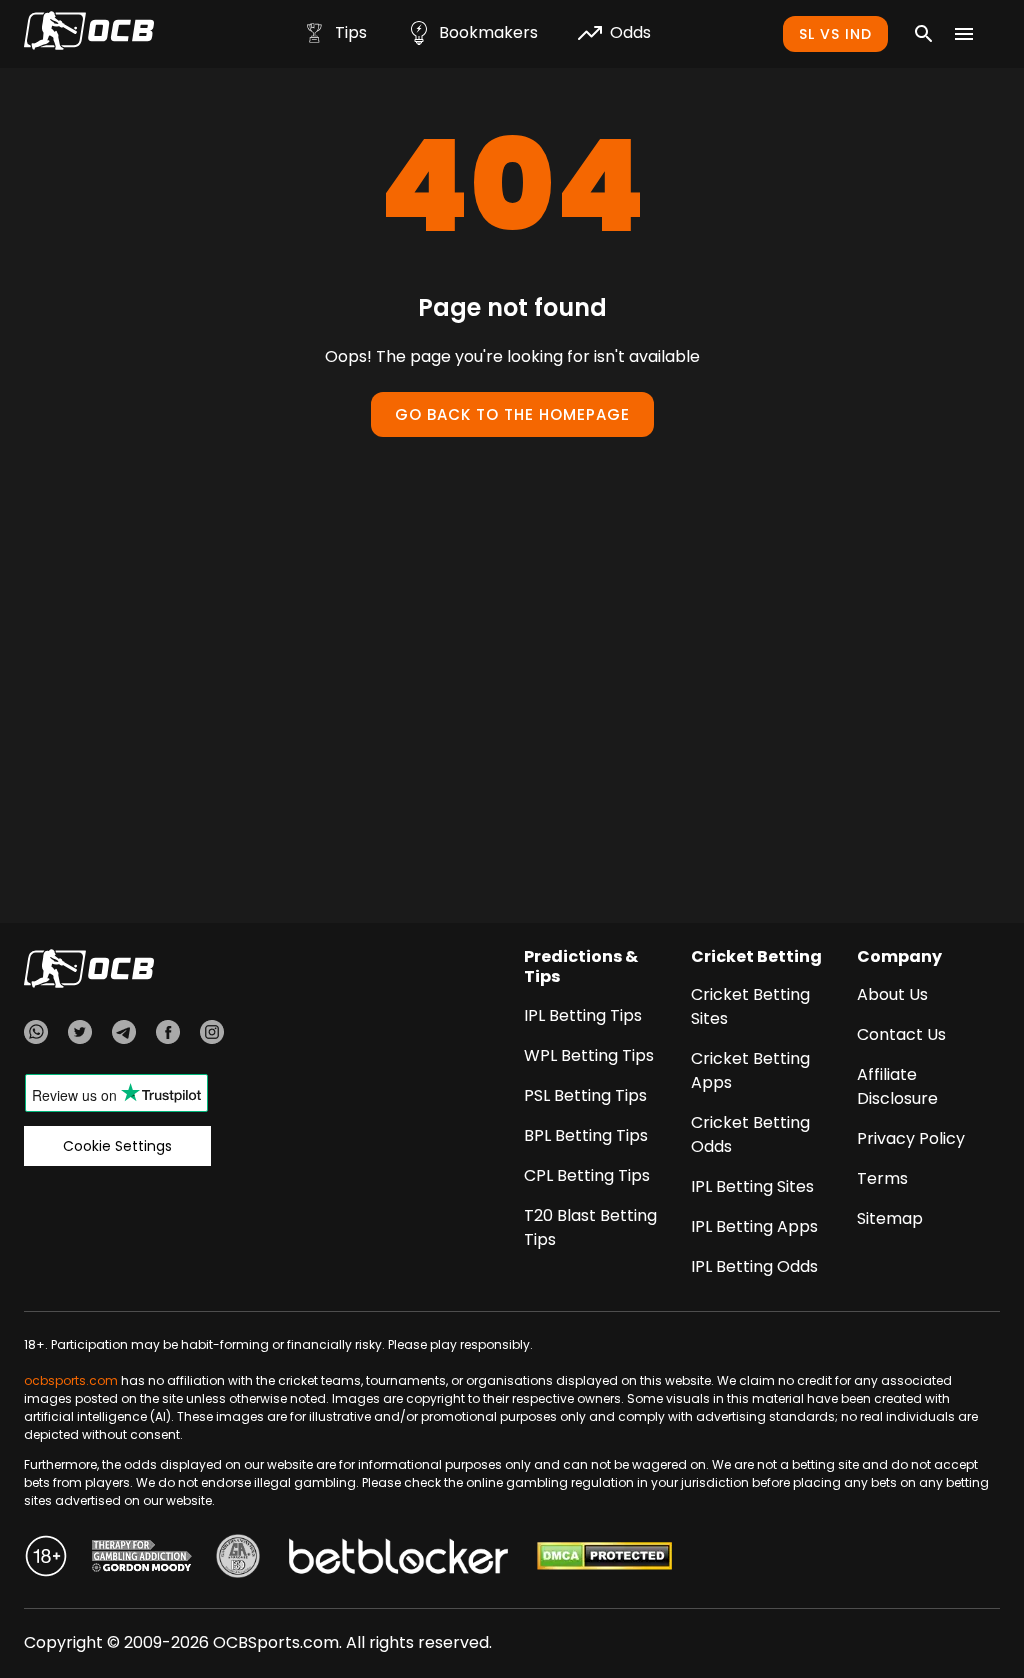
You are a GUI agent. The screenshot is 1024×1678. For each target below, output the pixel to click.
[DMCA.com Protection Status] (604, 1559)
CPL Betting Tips (587, 1175)
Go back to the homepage (512, 414)
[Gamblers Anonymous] (238, 1559)
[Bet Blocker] (398, 1559)
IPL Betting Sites (752, 1186)
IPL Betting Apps (754, 1226)
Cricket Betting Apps (750, 1070)
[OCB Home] (89, 34)
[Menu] (964, 34)
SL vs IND (835, 34)
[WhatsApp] (36, 1035)
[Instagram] (212, 1035)
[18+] (46, 1559)
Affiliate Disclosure (897, 1086)
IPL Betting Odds (754, 1266)
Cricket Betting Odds (750, 1134)
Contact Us (901, 1034)
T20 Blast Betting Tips (590, 1227)
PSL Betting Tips (585, 1095)
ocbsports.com (71, 1380)
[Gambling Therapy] (142, 1559)
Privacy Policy (911, 1138)
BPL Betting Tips (586, 1135)
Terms (882, 1178)
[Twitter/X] (80, 1035)
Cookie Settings (117, 1146)
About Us (892, 994)
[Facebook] (168, 1035)
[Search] (924, 34)
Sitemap (890, 1218)
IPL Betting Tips (583, 1015)
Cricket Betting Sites (750, 1006)
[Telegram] (124, 1035)
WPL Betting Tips (589, 1055)
